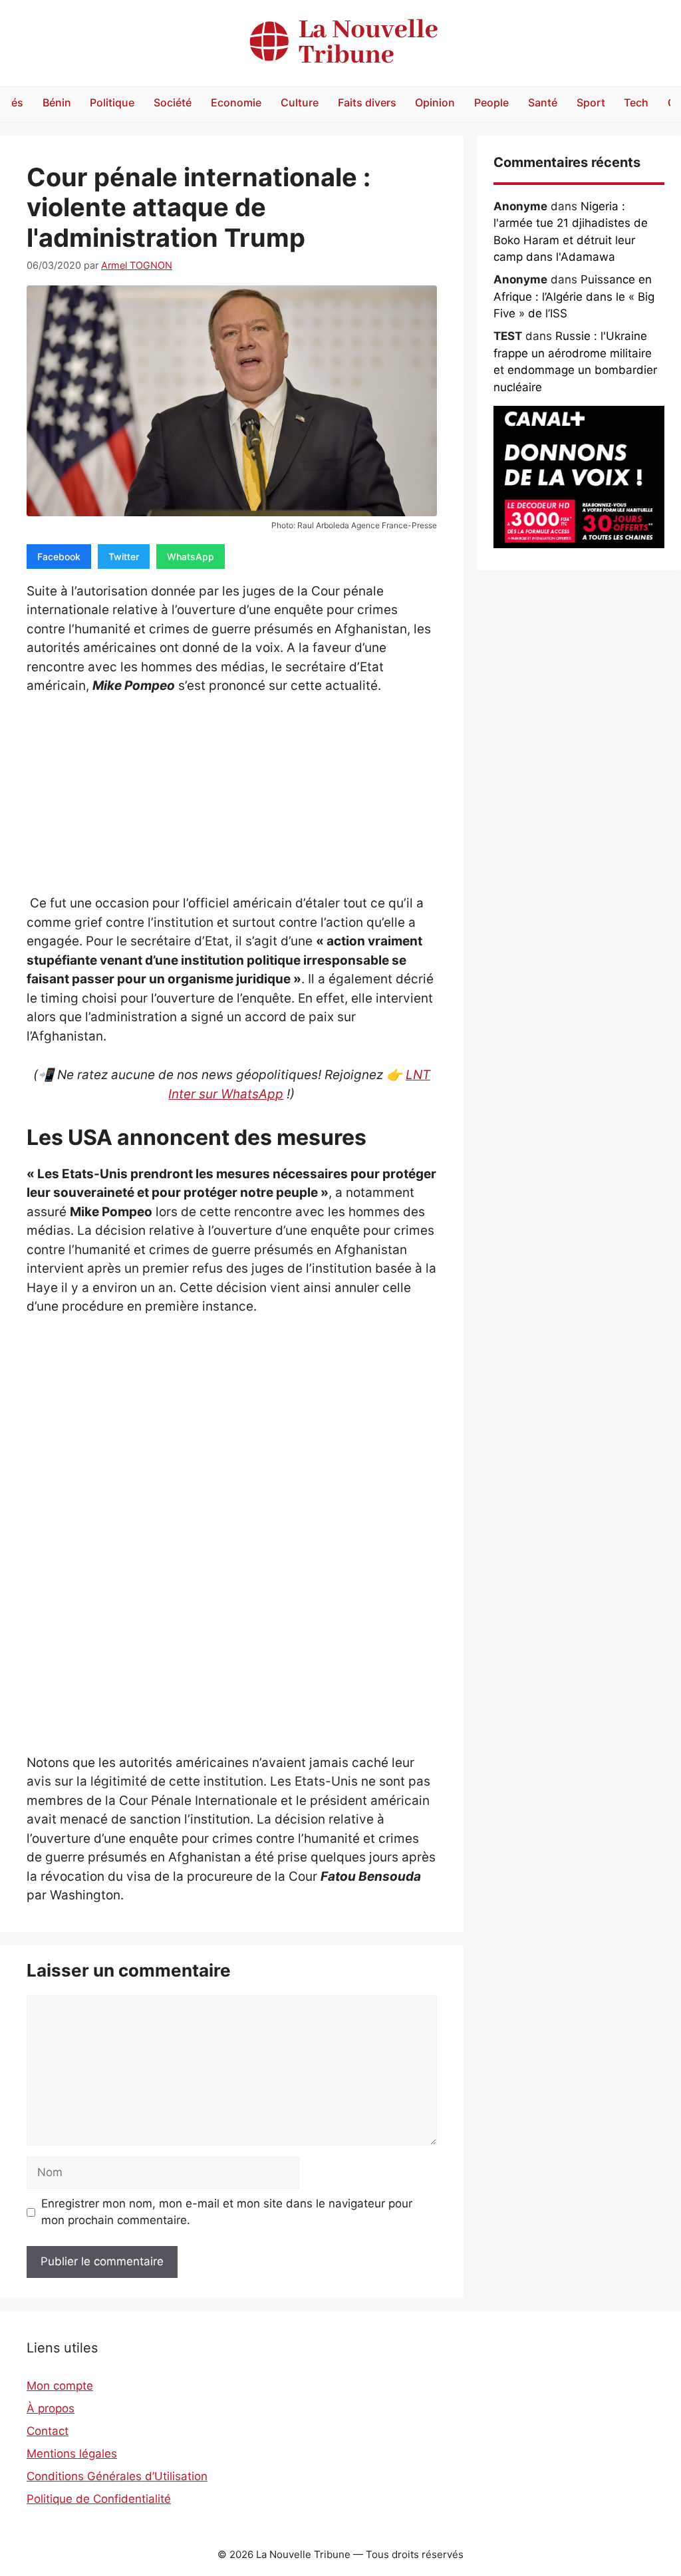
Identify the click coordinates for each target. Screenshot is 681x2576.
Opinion (435, 102)
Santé (543, 102)
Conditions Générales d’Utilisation (117, 2476)
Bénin (57, 102)
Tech (636, 102)
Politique (112, 102)
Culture (300, 102)
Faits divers (367, 102)
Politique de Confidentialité (99, 2499)
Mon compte (60, 2386)
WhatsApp (191, 557)
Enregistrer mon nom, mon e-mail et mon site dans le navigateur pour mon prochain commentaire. (227, 2212)
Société (173, 102)
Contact (48, 2431)
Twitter (124, 557)
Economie (236, 102)
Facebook (59, 557)
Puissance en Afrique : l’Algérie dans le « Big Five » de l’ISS (574, 296)
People (491, 102)
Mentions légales (72, 2454)
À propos (51, 2408)
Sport (591, 102)
